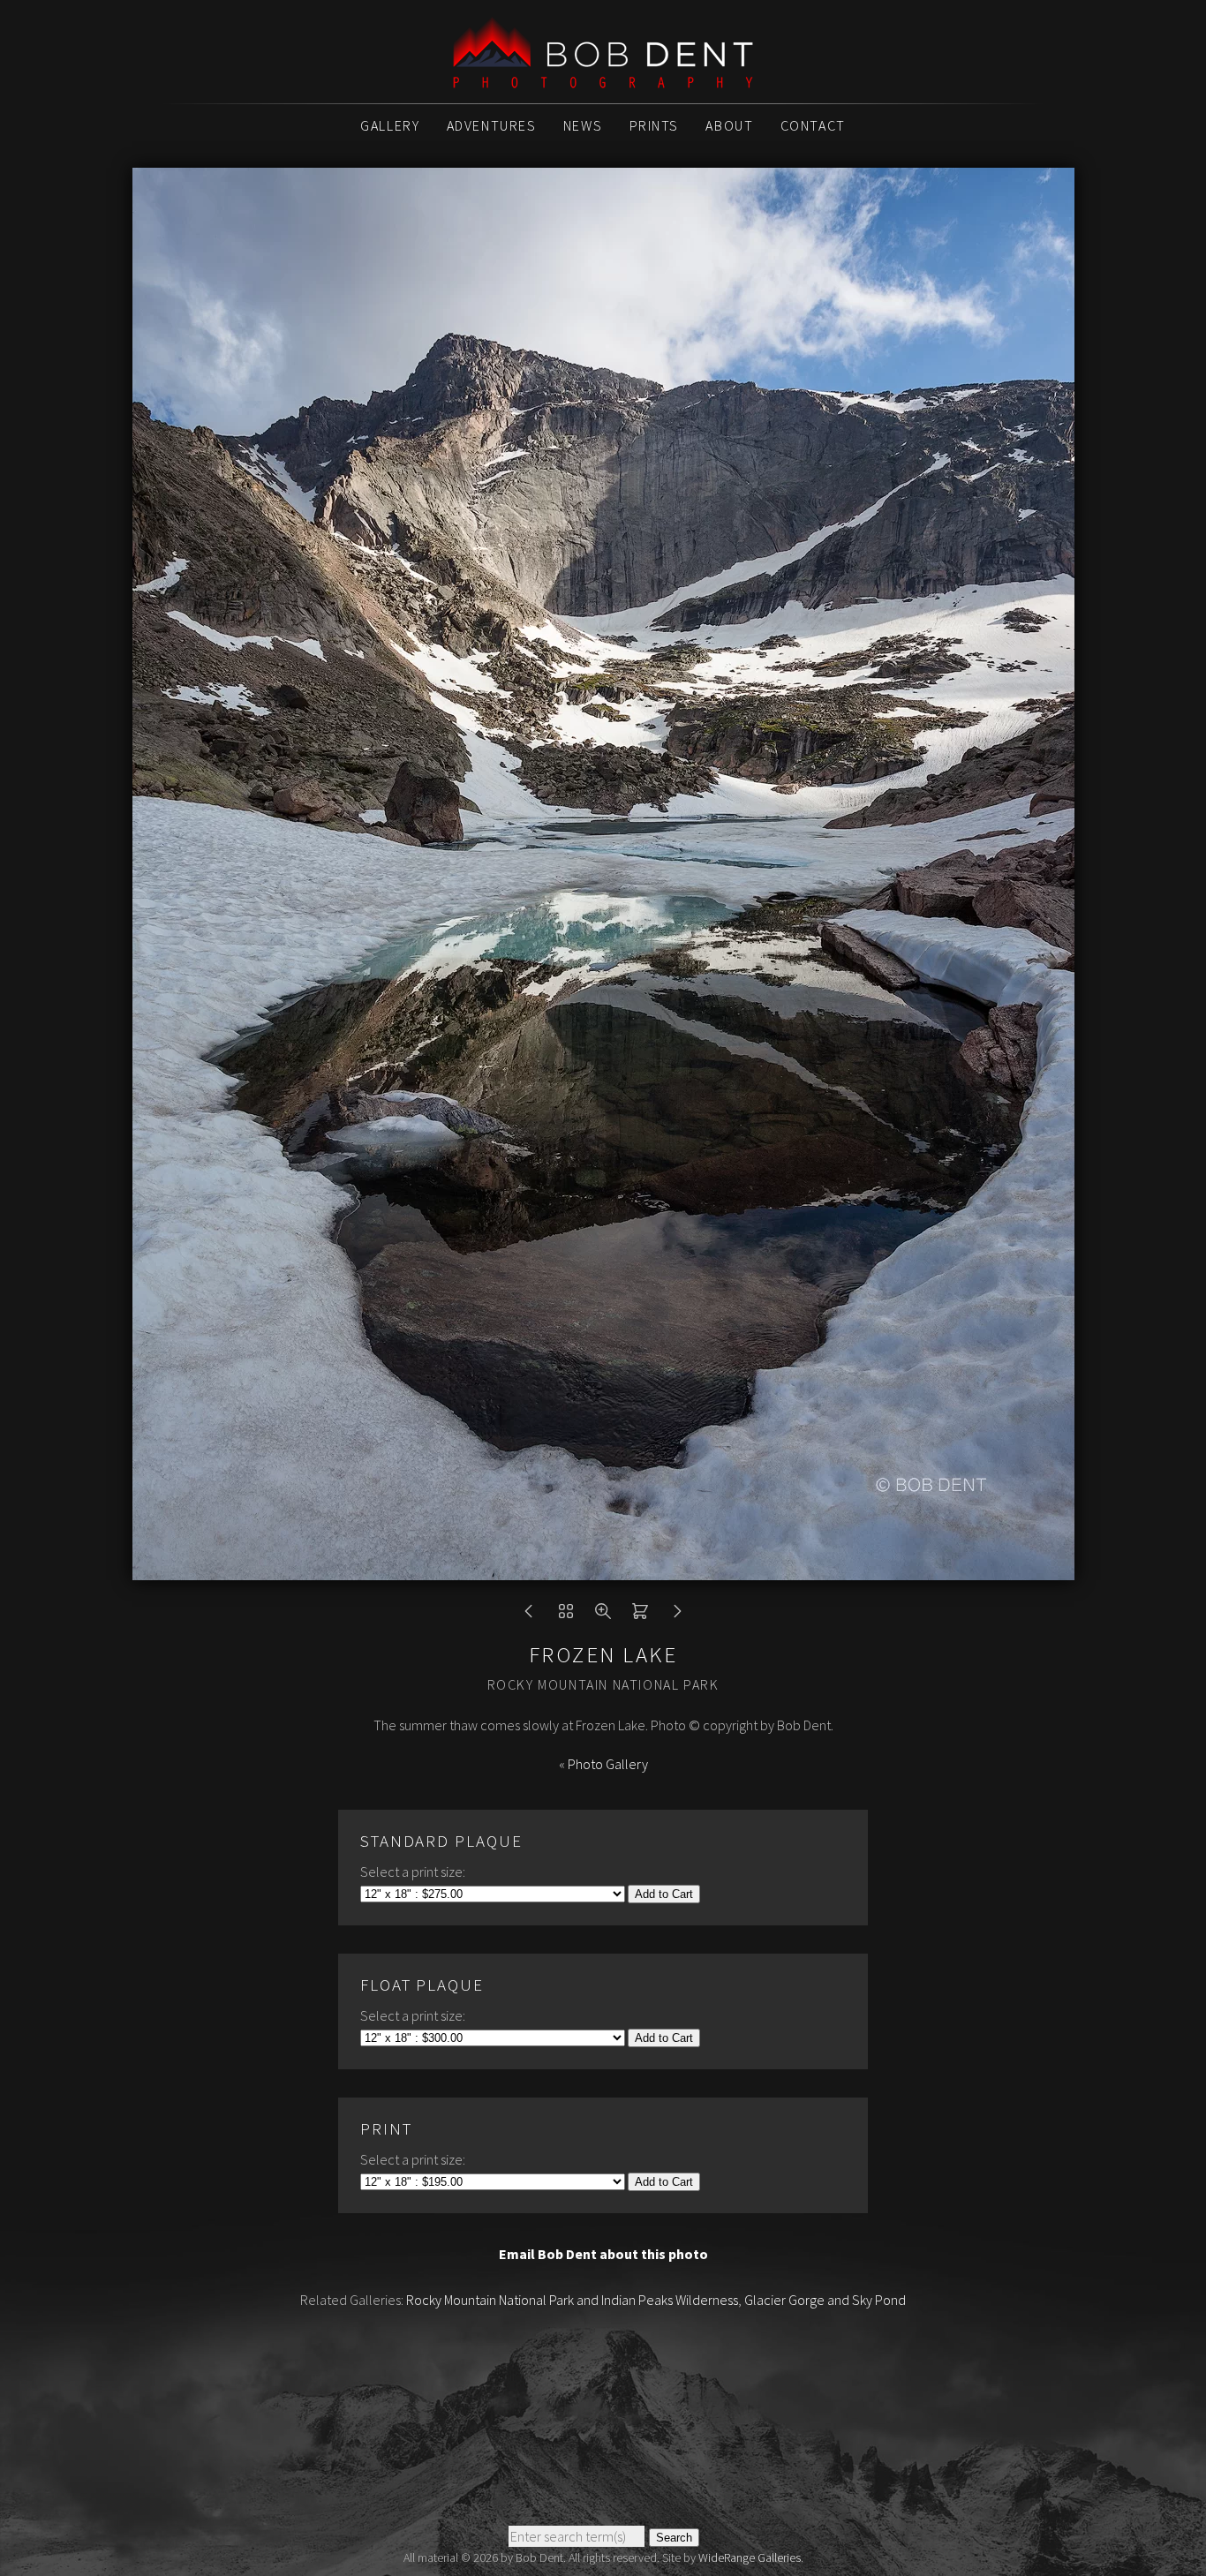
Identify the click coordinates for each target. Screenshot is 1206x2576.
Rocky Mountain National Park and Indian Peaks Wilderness (572, 2300)
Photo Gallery (608, 1764)
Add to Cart (664, 1894)
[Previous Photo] (529, 1616)
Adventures (492, 125)
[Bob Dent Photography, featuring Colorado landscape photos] (603, 79)
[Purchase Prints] (640, 1616)
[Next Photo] (677, 1616)
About (729, 125)
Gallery (390, 125)
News (583, 125)
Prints (655, 125)
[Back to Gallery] (566, 1616)
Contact (813, 125)
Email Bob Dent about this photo (603, 2254)
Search (674, 2538)
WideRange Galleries (750, 2557)
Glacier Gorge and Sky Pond (825, 2300)
